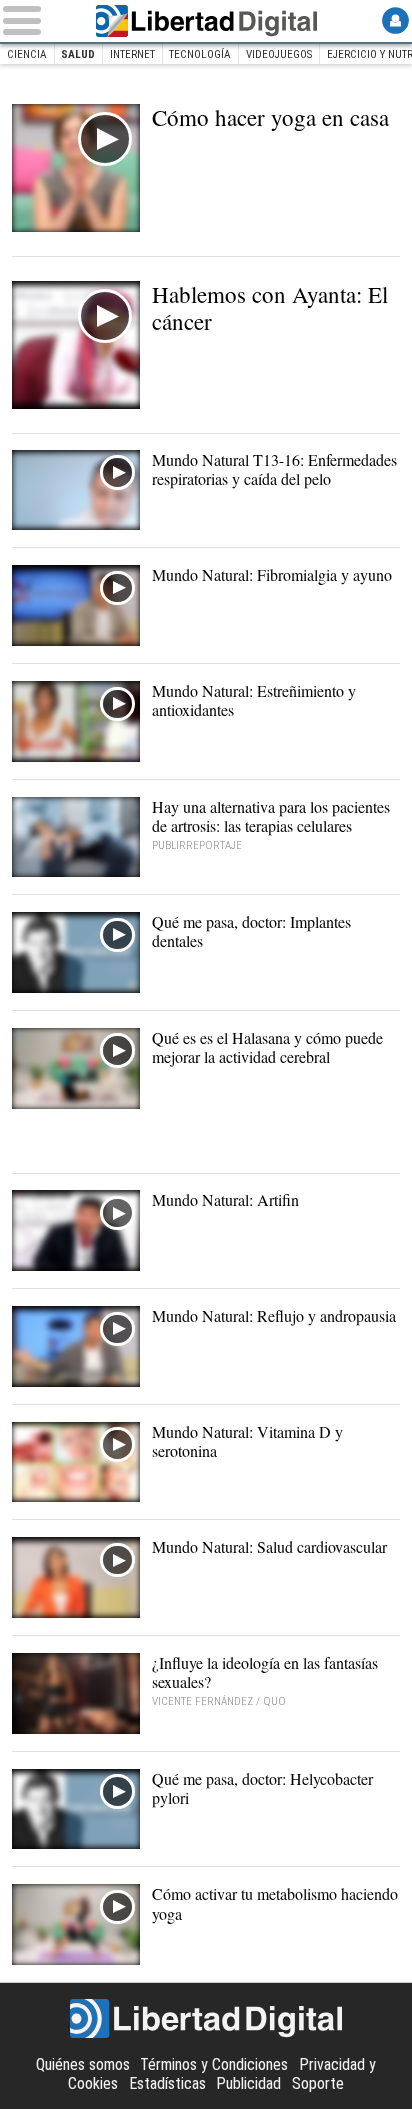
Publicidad (248, 2083)
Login (395, 20)
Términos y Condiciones (214, 2064)
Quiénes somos (83, 2064)
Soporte (318, 2083)
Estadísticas (167, 2083)
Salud (78, 54)
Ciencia (27, 54)
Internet (132, 54)
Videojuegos (279, 54)
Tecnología (200, 54)
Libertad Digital (206, 21)
